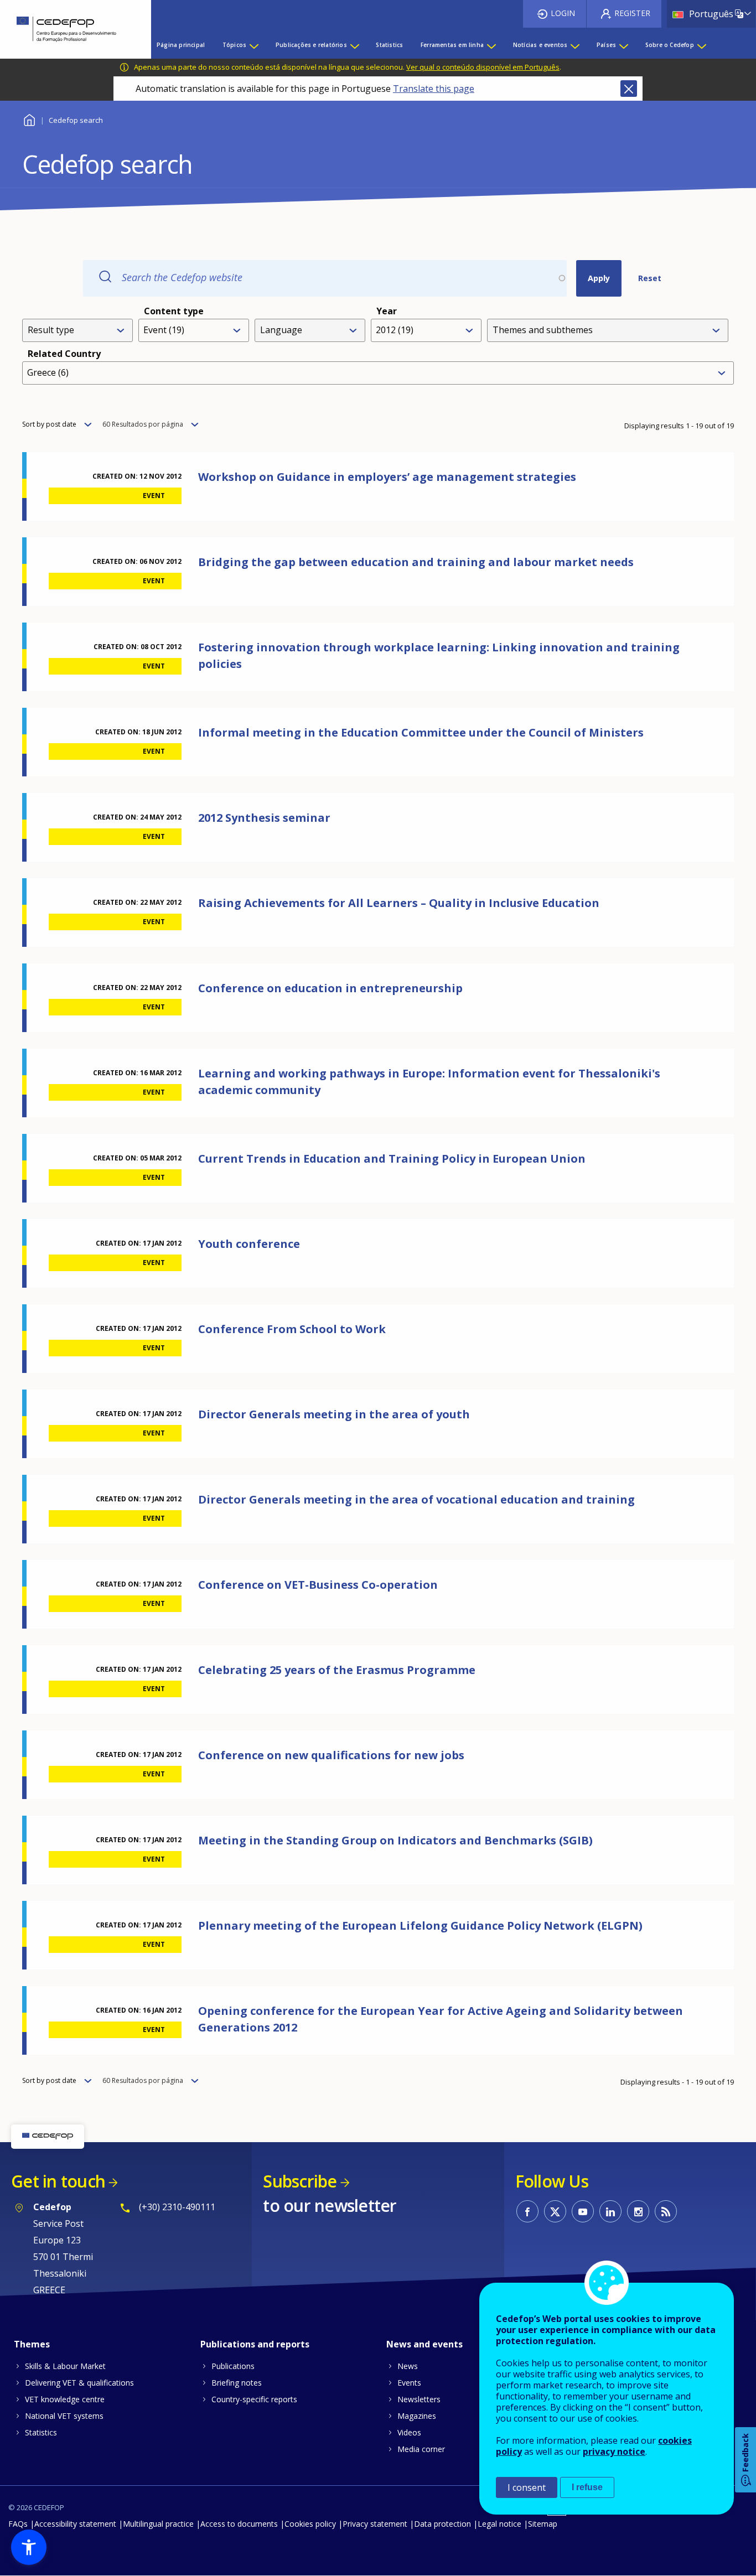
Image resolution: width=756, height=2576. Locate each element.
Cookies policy (310, 2524)
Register (632, 13)
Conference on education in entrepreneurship (330, 988)
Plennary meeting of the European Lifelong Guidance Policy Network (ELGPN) (420, 1925)
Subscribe (300, 2181)
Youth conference (249, 1244)
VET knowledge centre (65, 2399)
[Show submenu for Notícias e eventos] (574, 45)
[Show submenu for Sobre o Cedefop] (701, 45)
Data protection (442, 2524)
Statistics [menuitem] (389, 45)
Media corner (421, 2449)
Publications (233, 2366)
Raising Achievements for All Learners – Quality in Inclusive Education (399, 903)
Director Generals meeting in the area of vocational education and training (416, 1499)
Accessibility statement (75, 2524)
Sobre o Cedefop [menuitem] (670, 45)
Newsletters (419, 2399)
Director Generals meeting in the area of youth (334, 1414)
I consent (527, 2487)
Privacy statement (375, 2524)
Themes (32, 2344)
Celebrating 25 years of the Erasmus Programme (337, 1670)
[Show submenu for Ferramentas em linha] (491, 45)
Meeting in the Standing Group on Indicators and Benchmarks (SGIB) (395, 1840)
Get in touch (58, 2181)
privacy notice (614, 2451)
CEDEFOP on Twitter (555, 2211)
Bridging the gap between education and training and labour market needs (416, 562)
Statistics (41, 2432)
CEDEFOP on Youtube (583, 2211)
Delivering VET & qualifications (79, 2383)
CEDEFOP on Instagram (638, 2211)
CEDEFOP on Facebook (527, 2211)
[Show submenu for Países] (623, 45)
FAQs (18, 2524)
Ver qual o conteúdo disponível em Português (483, 67)
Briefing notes (237, 2383)
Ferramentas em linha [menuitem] (452, 45)
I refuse (587, 2487)
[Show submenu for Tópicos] (253, 45)
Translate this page (434, 89)
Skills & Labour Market (65, 2366)
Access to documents (239, 2524)
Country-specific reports (254, 2399)
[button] (29, 2547)
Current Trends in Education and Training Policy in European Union (392, 1159)
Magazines (417, 2416)
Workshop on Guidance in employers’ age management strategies (387, 477)
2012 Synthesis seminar (264, 818)
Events (409, 2383)
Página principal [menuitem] (181, 45)
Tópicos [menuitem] (234, 45)
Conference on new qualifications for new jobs (331, 1755)
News (408, 2366)
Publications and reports (255, 2344)
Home (29, 119)
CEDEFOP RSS (666, 2211)
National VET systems (64, 2416)
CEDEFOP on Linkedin (610, 2211)
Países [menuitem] (606, 45)
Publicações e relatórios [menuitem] (311, 45)
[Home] (67, 29)
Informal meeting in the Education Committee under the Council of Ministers (421, 732)
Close (629, 89)
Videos (409, 2432)
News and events (424, 2344)
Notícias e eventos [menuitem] (540, 45)
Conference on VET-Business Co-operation (318, 1585)
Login (563, 13)
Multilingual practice (158, 2524)
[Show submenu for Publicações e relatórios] (354, 45)
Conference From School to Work (292, 1329)
